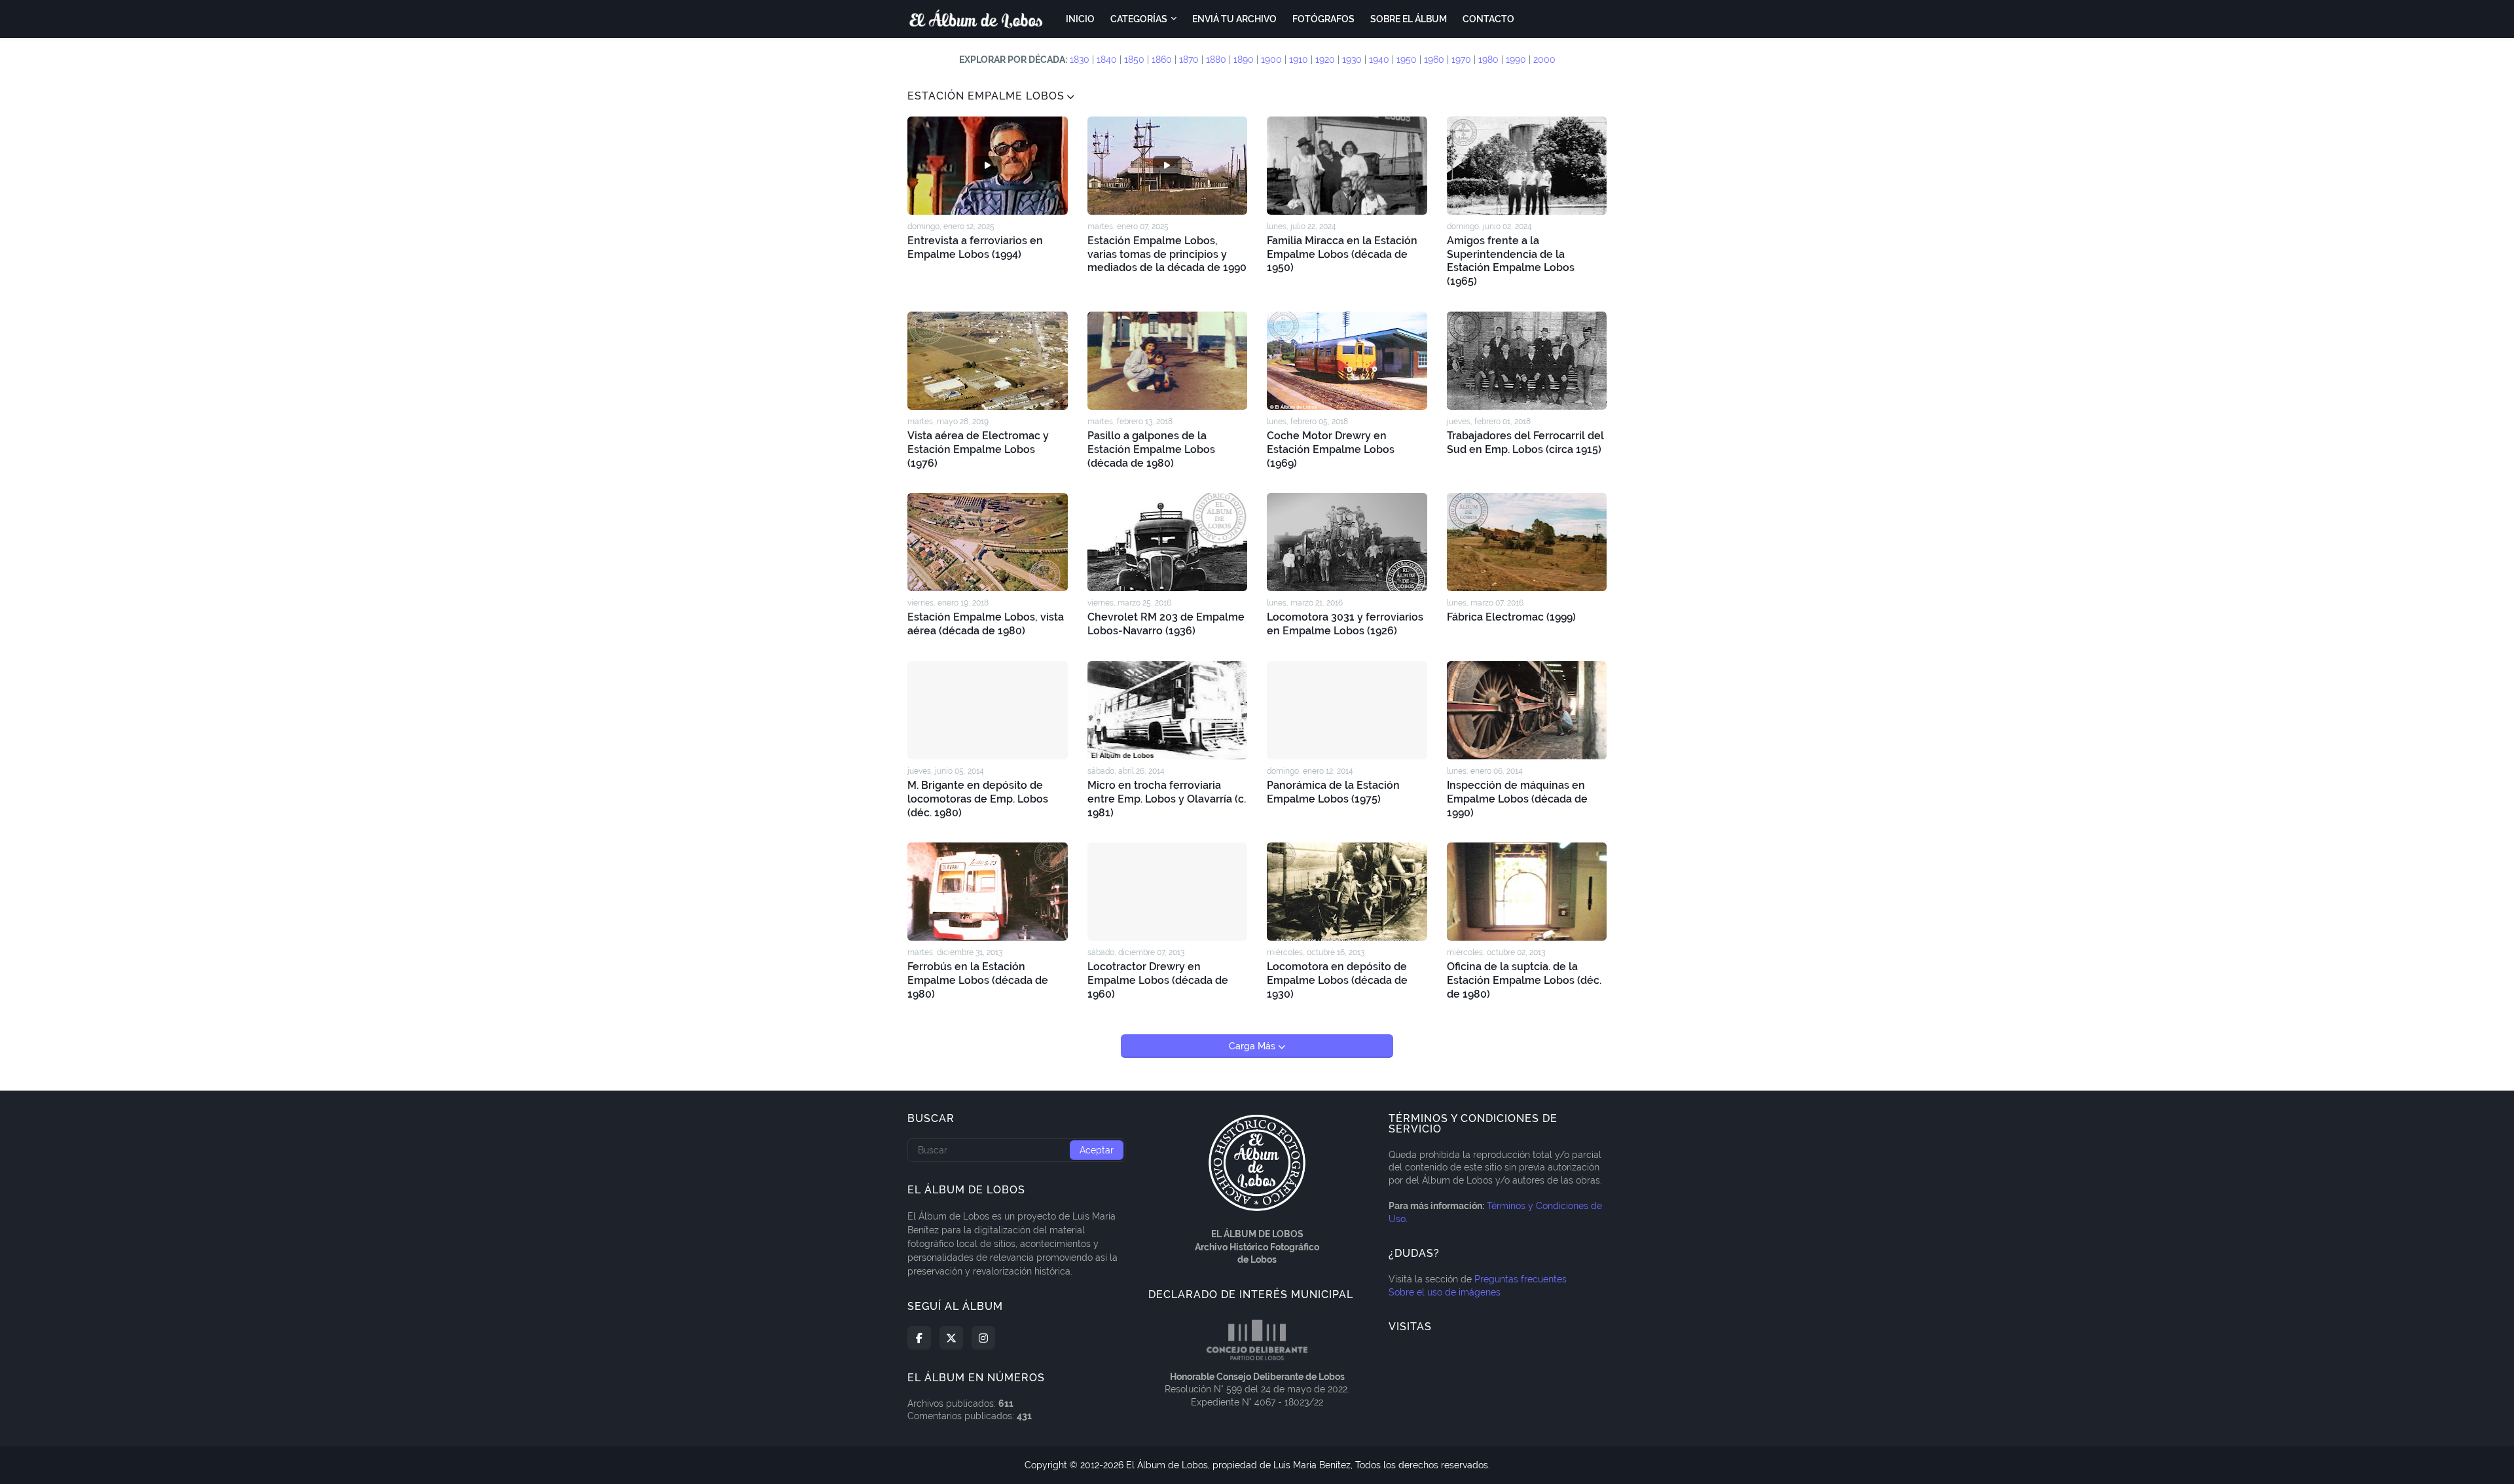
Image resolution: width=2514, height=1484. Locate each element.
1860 (1162, 60)
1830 (1080, 60)
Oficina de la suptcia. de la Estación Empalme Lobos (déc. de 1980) (1524, 980)
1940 (1379, 60)
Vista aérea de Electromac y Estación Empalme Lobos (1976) (978, 449)
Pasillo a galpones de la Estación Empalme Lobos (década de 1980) (1151, 449)
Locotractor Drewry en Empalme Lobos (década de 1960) (1158, 980)
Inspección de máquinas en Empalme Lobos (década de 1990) (1517, 799)
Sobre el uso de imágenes (1445, 1292)
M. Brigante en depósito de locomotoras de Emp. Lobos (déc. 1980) (978, 799)
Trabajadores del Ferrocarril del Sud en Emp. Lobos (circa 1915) (1525, 443)
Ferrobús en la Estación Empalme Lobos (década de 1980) (978, 980)
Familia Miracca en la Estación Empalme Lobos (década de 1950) (1342, 254)
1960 (1434, 60)
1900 (1271, 60)
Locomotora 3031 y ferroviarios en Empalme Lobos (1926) (1345, 624)
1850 (1134, 60)
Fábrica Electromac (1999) (1511, 617)
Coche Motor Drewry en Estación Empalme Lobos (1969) (1331, 449)
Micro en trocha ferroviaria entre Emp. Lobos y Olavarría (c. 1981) (1167, 799)
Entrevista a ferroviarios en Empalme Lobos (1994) (975, 247)
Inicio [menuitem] (1080, 19)
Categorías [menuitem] (1139, 19)
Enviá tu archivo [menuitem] (1234, 19)
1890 (1244, 60)
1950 (1407, 60)
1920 (1325, 60)
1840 (1107, 60)
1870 (1189, 60)
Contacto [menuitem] (1488, 19)
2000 (1544, 60)
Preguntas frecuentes (1521, 1279)
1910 (1299, 60)
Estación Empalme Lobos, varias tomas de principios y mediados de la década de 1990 (1167, 254)
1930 (1352, 60)
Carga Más (1253, 1046)
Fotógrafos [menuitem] (1323, 19)
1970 (1461, 60)
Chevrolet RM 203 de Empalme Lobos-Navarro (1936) (1166, 624)
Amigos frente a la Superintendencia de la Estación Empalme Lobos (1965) (1511, 261)
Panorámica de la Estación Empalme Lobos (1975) (1333, 792)
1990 (1516, 60)
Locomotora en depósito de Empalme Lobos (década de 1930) (1337, 980)
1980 (1488, 60)
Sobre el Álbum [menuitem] (1409, 19)
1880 (1216, 60)
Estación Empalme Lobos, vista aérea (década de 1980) (986, 624)
